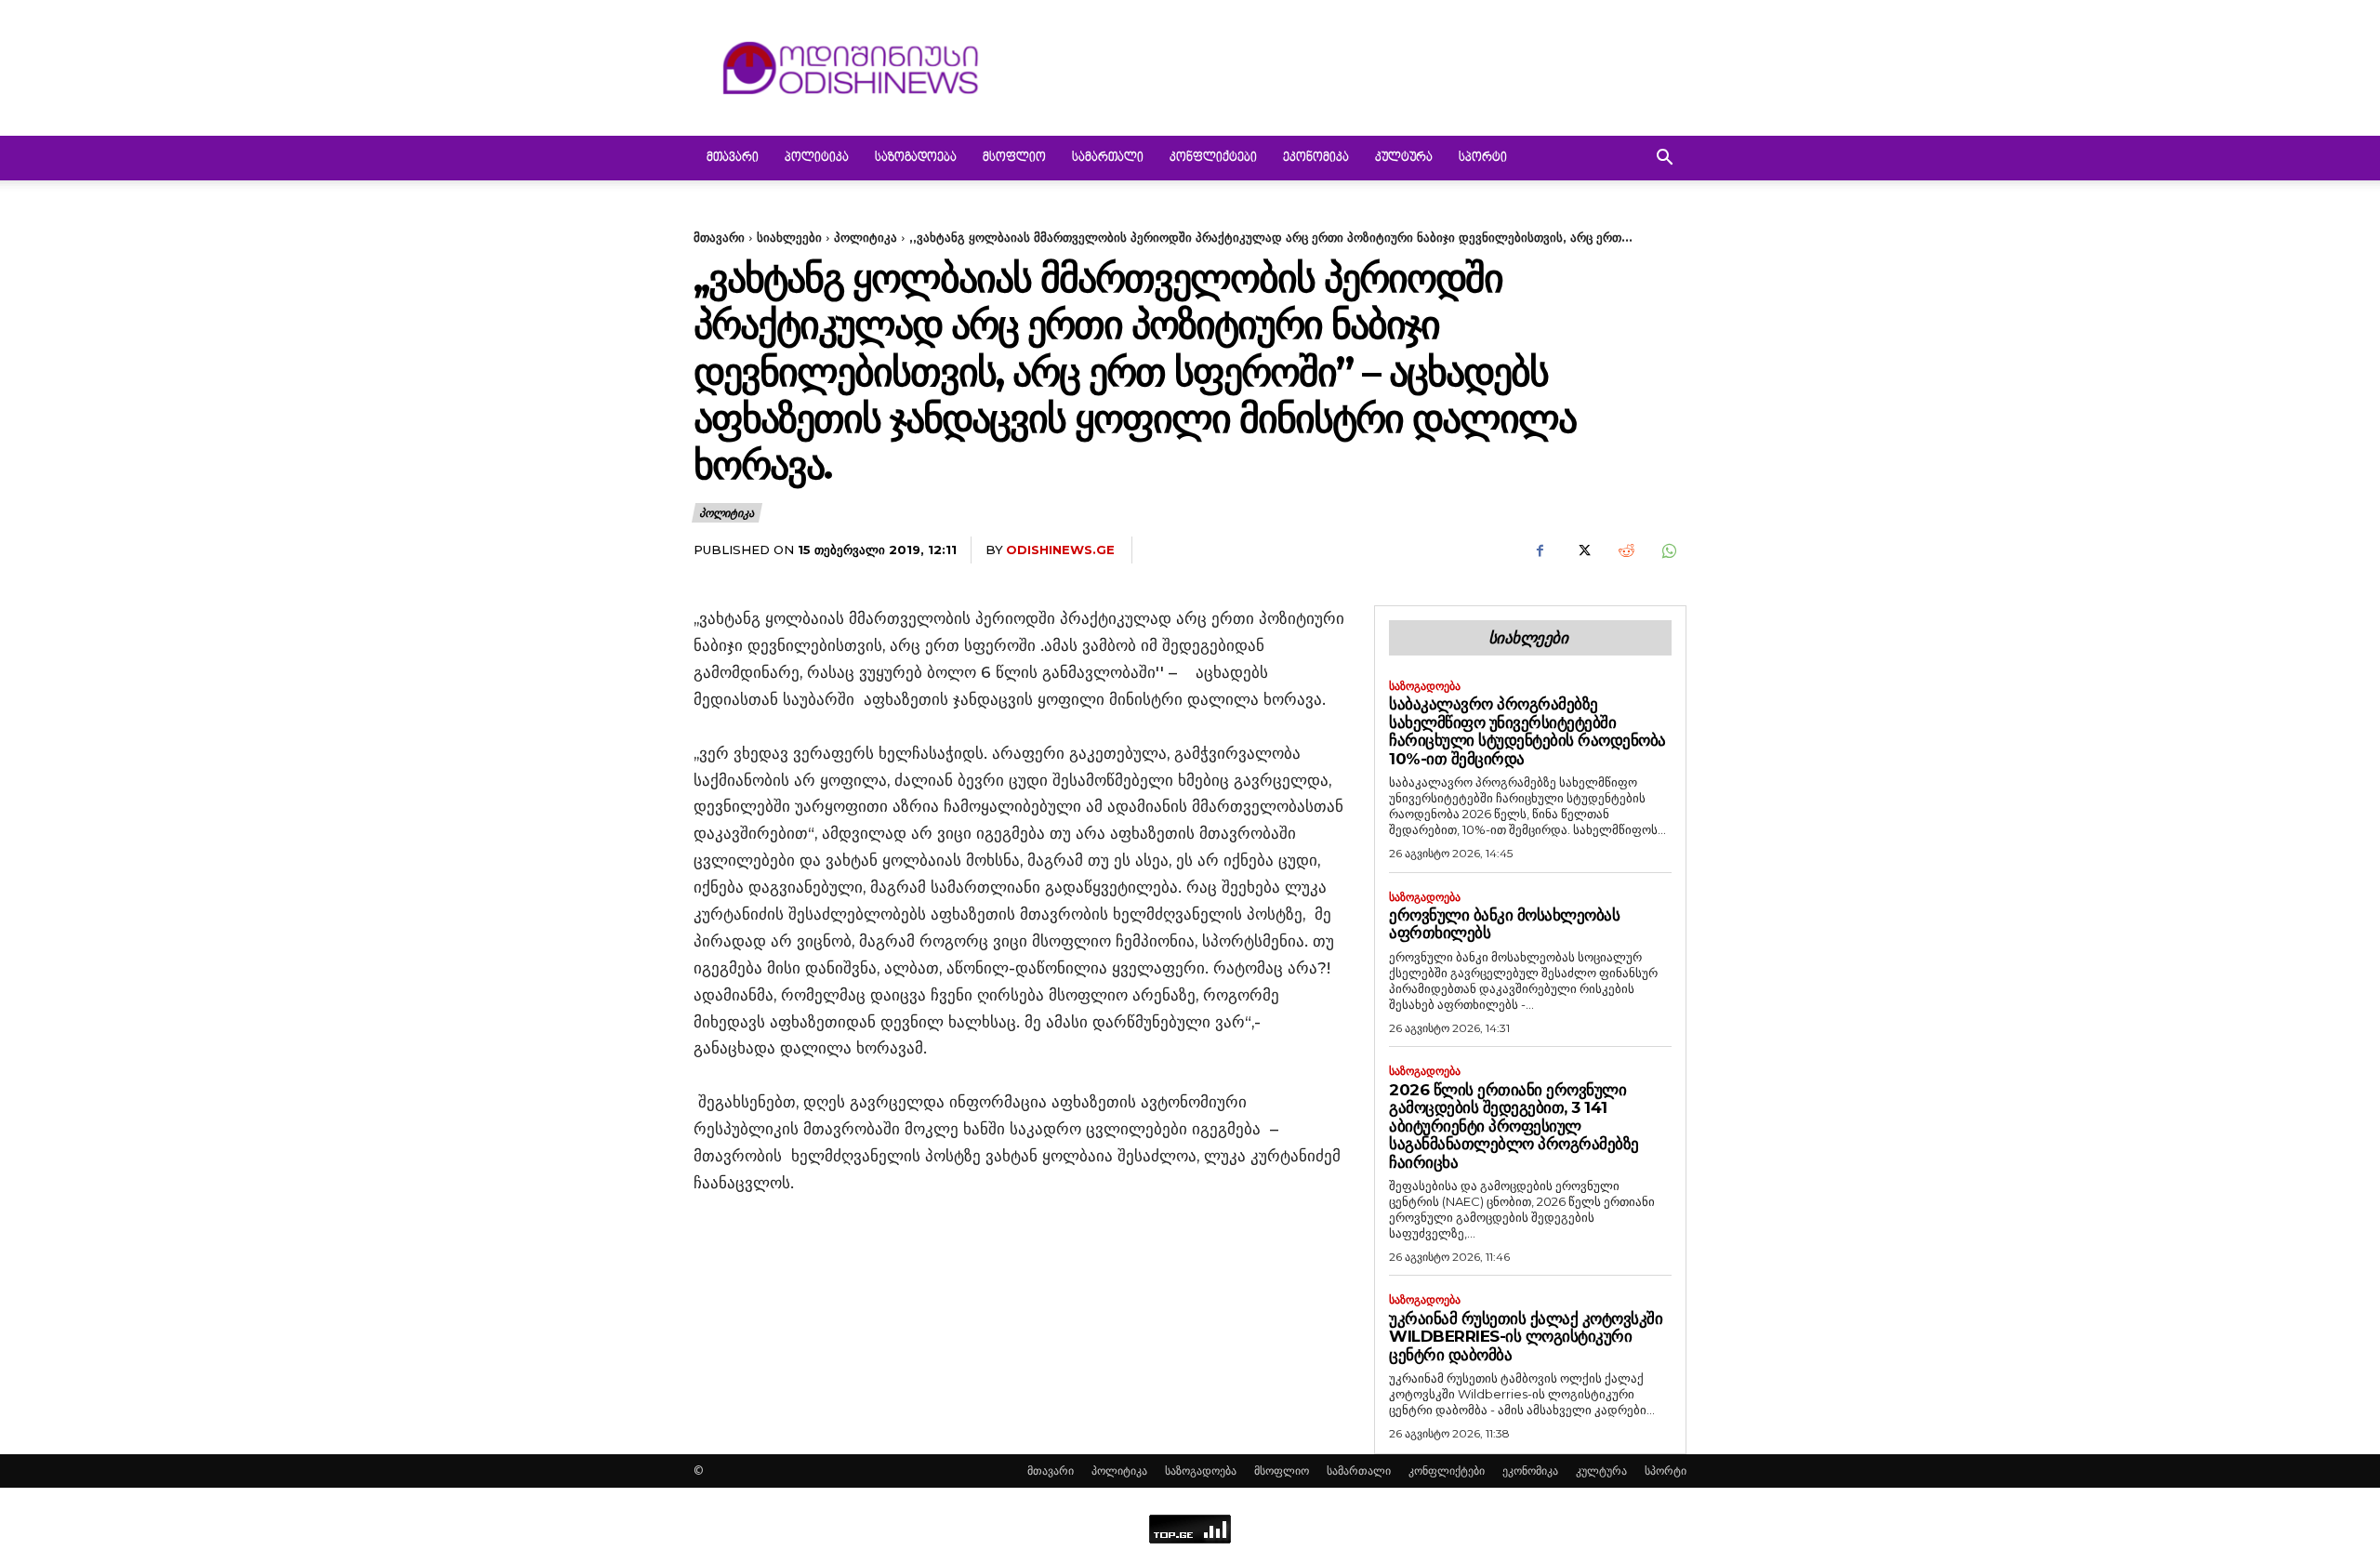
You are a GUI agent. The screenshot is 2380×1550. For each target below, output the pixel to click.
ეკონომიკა (1316, 158)
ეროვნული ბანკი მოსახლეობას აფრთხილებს (1504, 924)
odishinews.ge (1060, 550)
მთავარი (733, 158)
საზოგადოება (916, 158)
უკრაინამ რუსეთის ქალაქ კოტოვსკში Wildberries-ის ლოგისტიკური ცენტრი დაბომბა (1526, 1337)
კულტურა (1404, 158)
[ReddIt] (1625, 550)
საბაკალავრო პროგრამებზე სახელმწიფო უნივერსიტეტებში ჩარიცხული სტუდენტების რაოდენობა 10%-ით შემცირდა (1527, 731)
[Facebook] (1540, 550)
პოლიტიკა (817, 158)
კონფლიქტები (1213, 158)
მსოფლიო (1014, 158)
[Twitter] (1582, 550)
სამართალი (1108, 158)
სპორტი (1483, 158)
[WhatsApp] (1668, 550)
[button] (1664, 159)
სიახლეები (789, 237)
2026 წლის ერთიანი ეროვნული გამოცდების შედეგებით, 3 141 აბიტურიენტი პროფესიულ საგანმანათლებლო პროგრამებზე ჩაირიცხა (1514, 1126)
